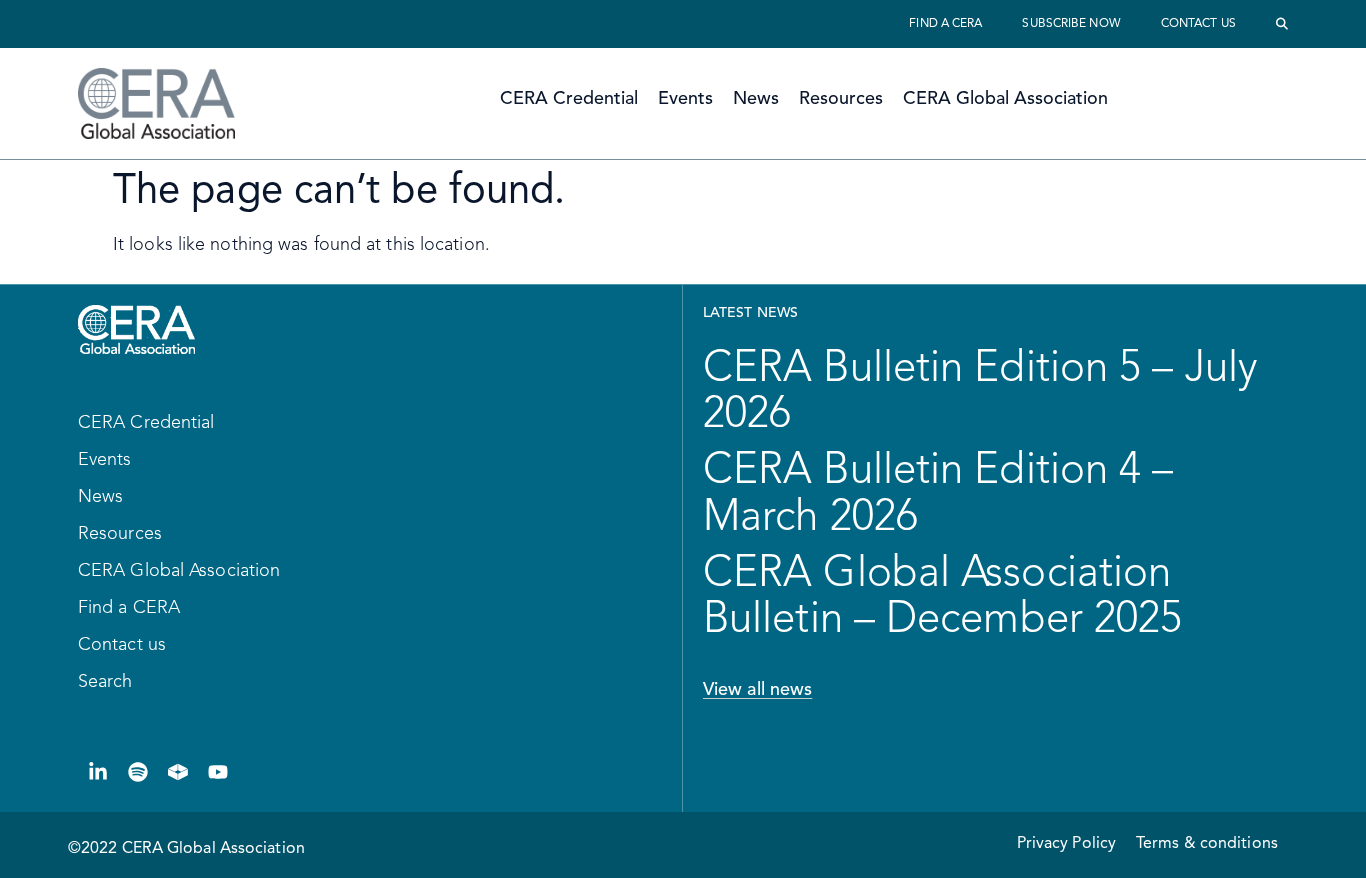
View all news (757, 690)
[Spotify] (138, 772)
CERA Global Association (1005, 99)
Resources (841, 99)
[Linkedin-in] (98, 772)
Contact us (1198, 24)
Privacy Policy (1066, 844)
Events (685, 99)
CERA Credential (569, 99)
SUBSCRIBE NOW (1071, 24)
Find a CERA (945, 24)
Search (105, 682)
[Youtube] (218, 772)
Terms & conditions (1207, 844)
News (756, 99)
